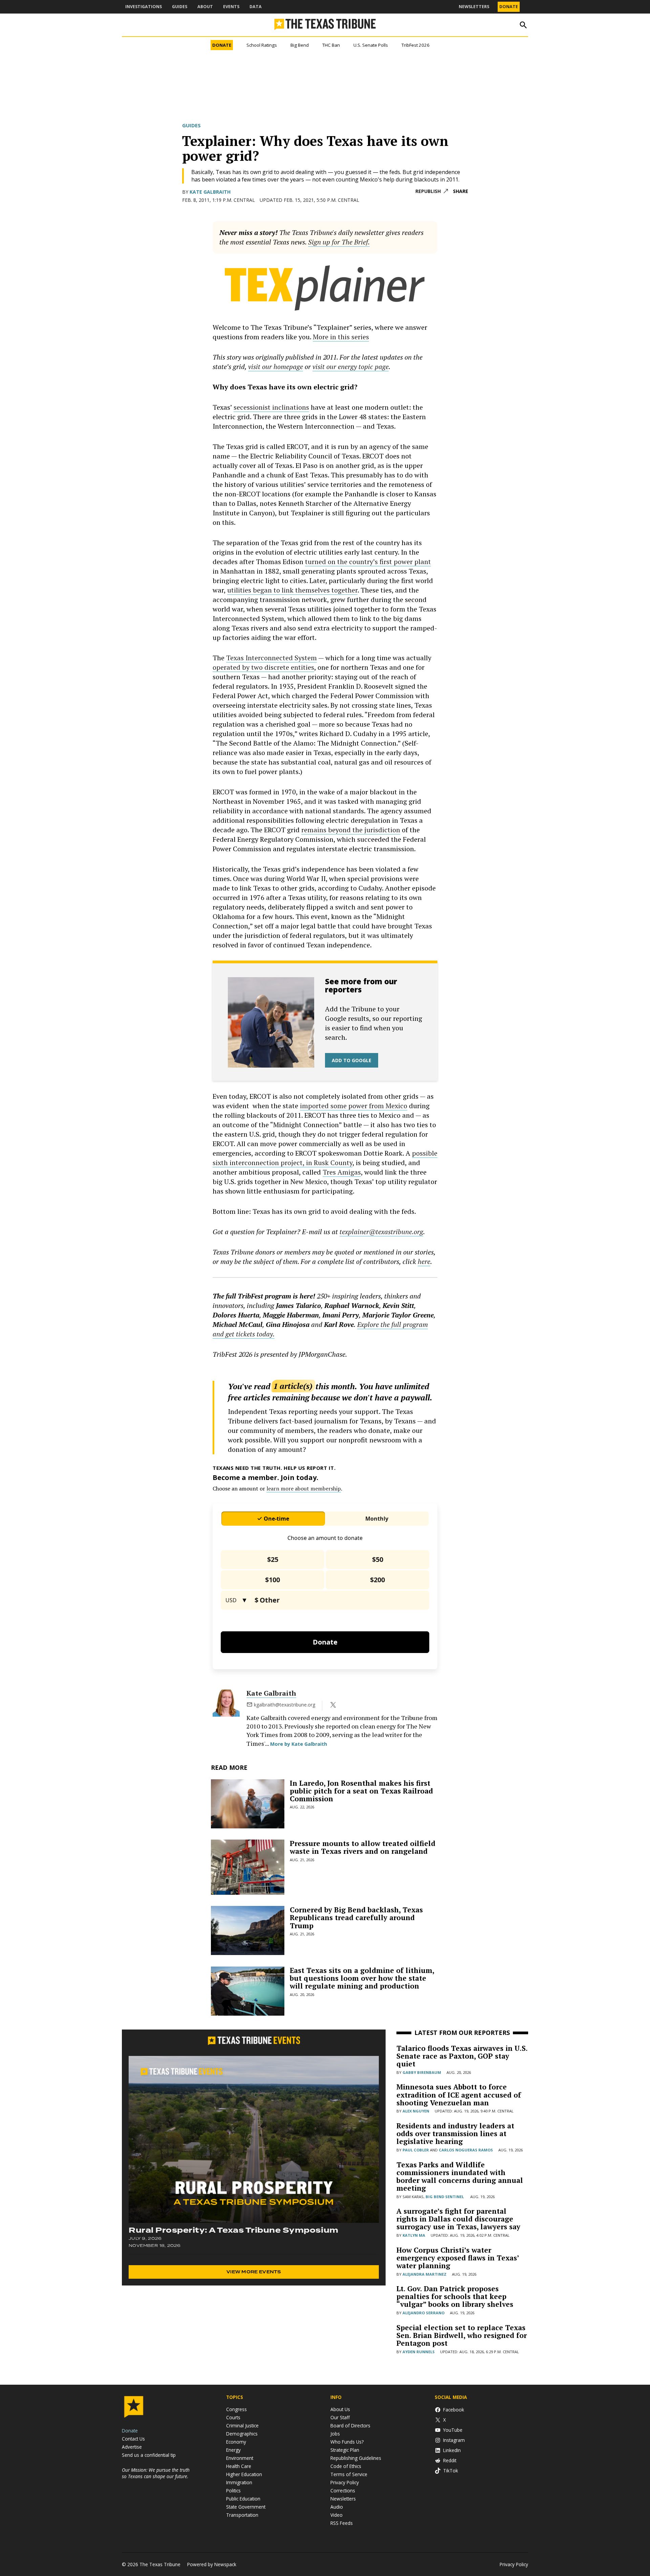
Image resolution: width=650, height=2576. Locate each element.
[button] (325, 1288)
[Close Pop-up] (452, 6)
